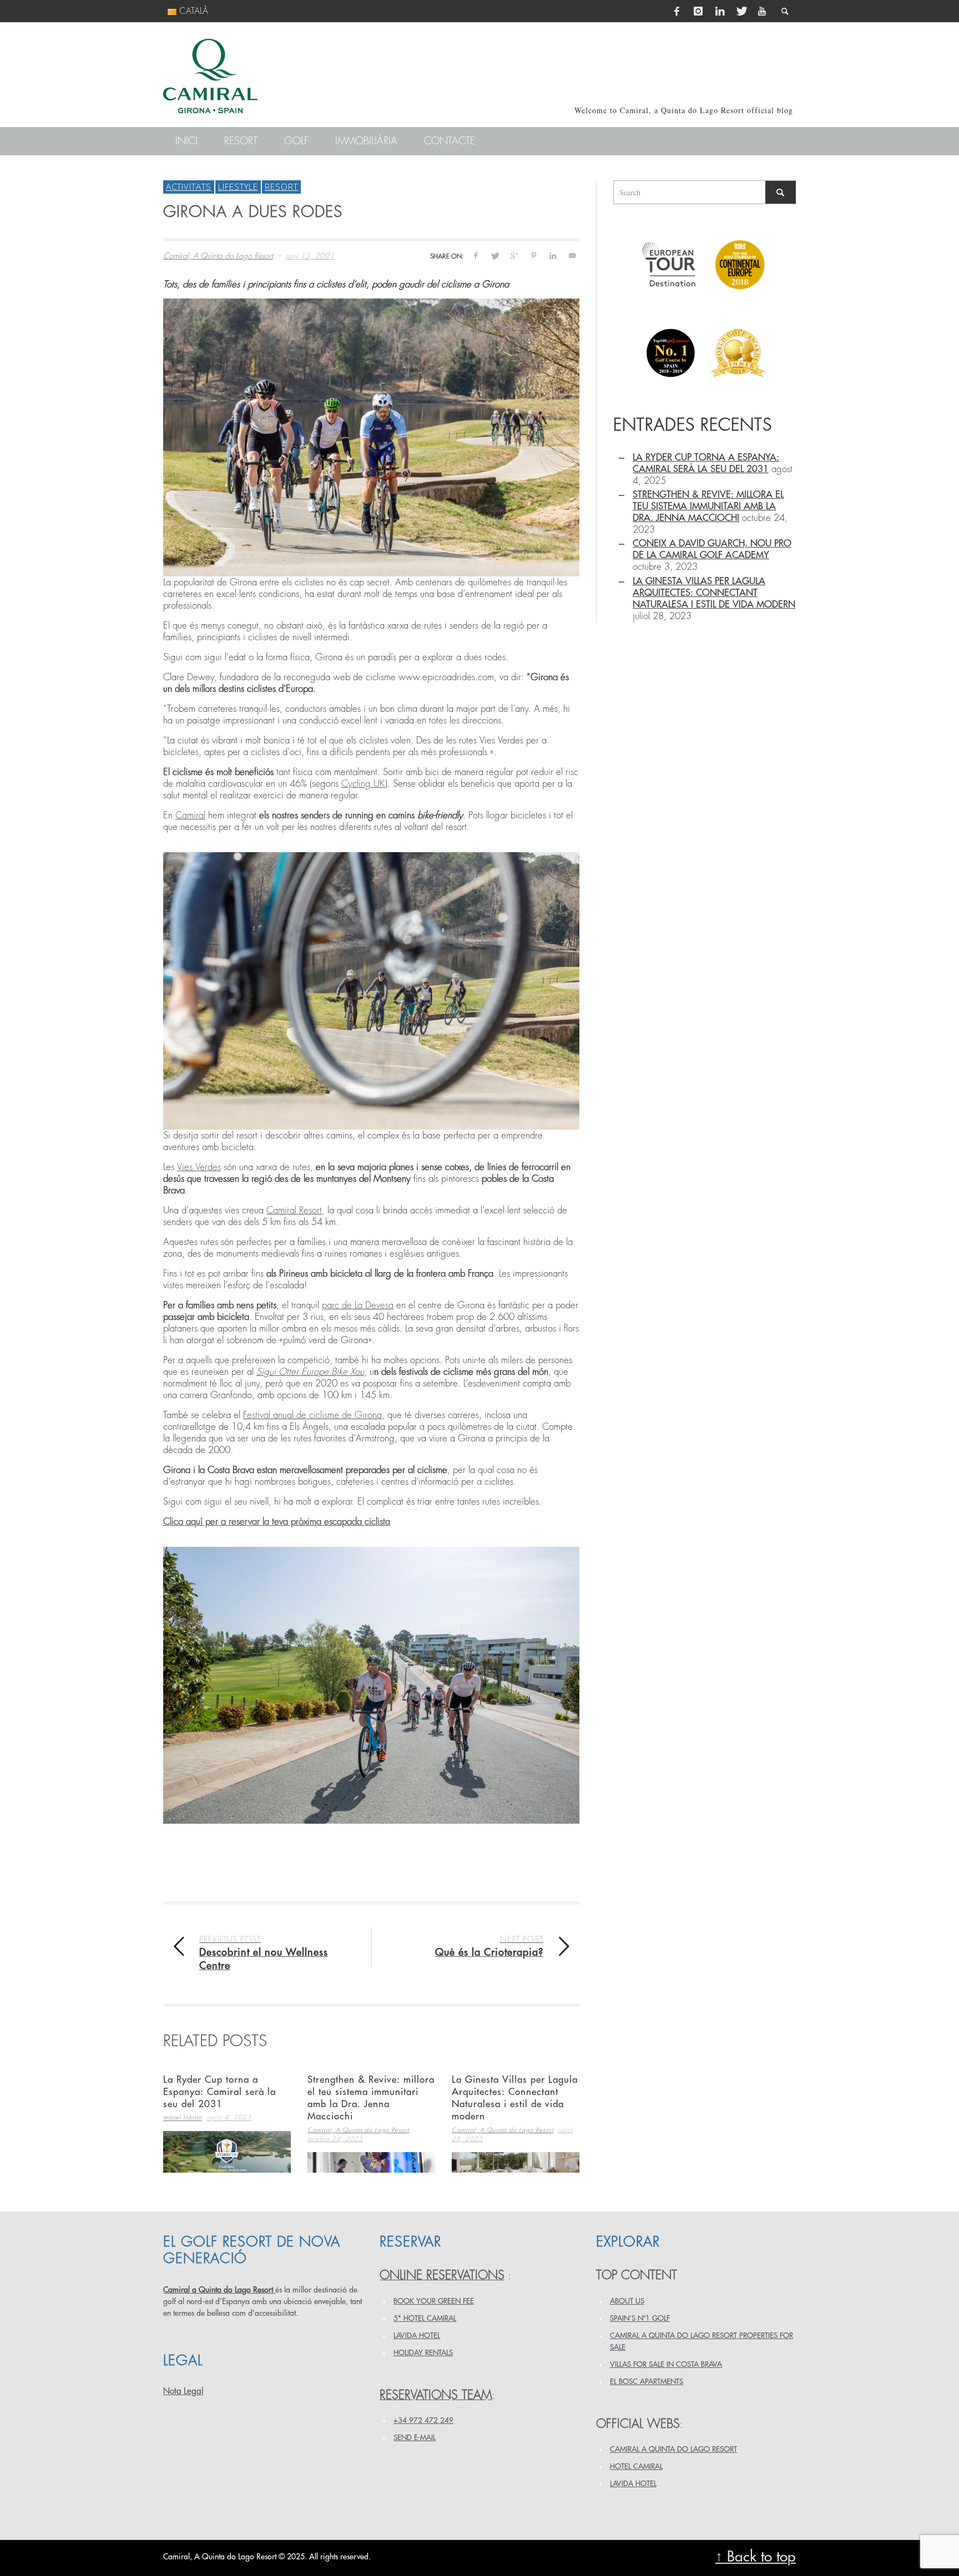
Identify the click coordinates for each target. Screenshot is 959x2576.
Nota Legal (183, 2391)
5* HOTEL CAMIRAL (425, 2318)
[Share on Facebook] (475, 255)
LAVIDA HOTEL (417, 2335)
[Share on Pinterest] (534, 255)
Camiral (190, 815)
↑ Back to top (756, 2557)
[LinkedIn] (720, 11)
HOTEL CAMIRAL (636, 2466)
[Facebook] (677, 11)
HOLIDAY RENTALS (423, 2353)
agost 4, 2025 (229, 2118)
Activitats (189, 186)
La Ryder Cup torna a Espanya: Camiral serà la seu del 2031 (219, 2092)
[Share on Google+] (514, 255)
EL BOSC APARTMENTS (647, 2382)
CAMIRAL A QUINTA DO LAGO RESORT (673, 2449)
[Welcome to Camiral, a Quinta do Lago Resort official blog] (210, 76)
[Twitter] (741, 11)
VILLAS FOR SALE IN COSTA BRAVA (666, 2364)
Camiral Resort (294, 1210)
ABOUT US (627, 2301)
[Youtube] (762, 11)
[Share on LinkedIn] (552, 255)
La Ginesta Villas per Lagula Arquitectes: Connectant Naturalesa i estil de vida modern (714, 593)
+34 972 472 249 (423, 2420)
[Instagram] (698, 11)
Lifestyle (238, 186)
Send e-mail (415, 2438)
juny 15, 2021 (310, 256)
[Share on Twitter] (495, 255)
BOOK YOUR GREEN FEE (434, 2301)
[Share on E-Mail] (572, 255)
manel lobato (183, 2118)
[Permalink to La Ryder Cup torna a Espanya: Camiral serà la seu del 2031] (227, 2152)
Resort (281, 186)
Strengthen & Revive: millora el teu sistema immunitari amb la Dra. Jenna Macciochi (708, 506)
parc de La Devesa (358, 1305)
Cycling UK (363, 784)
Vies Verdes (199, 1167)
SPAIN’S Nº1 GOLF (640, 2318)
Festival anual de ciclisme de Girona (312, 1415)
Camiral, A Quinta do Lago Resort (218, 256)
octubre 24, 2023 (335, 2139)
